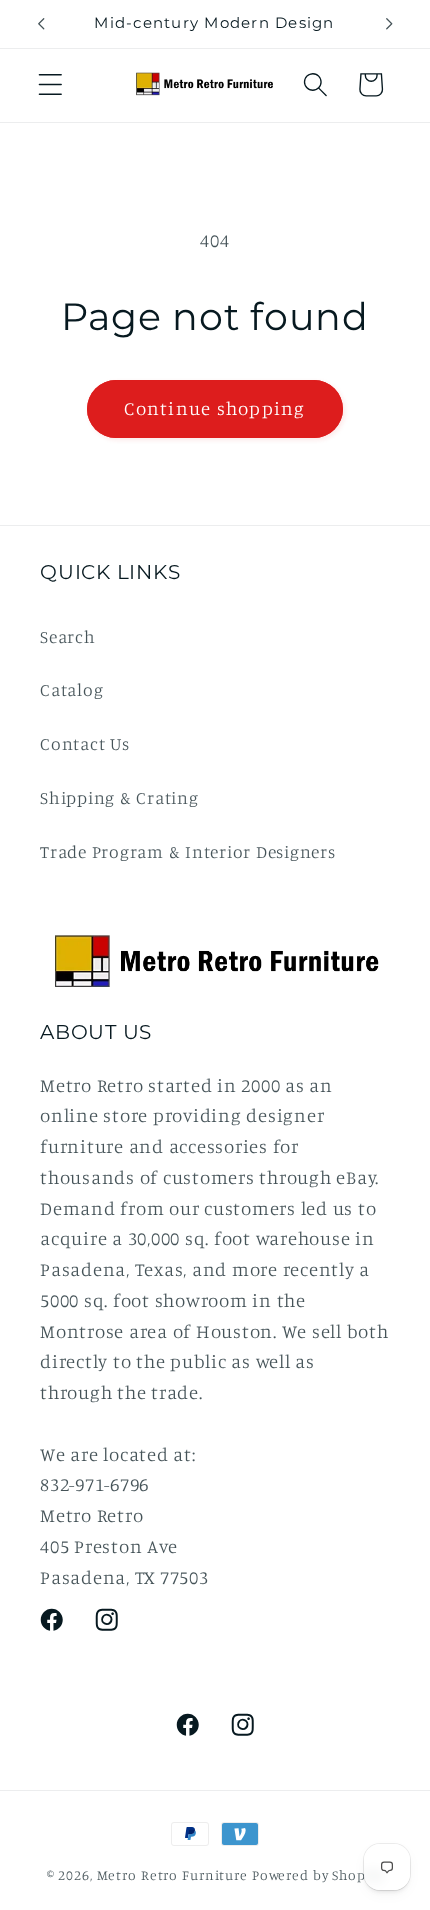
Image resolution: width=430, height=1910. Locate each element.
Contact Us (85, 743)
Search (68, 636)
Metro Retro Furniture (174, 1875)
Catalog (71, 689)
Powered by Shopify (318, 1875)
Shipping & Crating (119, 797)
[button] (50, 84)
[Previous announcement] (41, 24)
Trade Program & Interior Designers (188, 851)
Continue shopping (214, 408)
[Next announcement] (389, 24)
